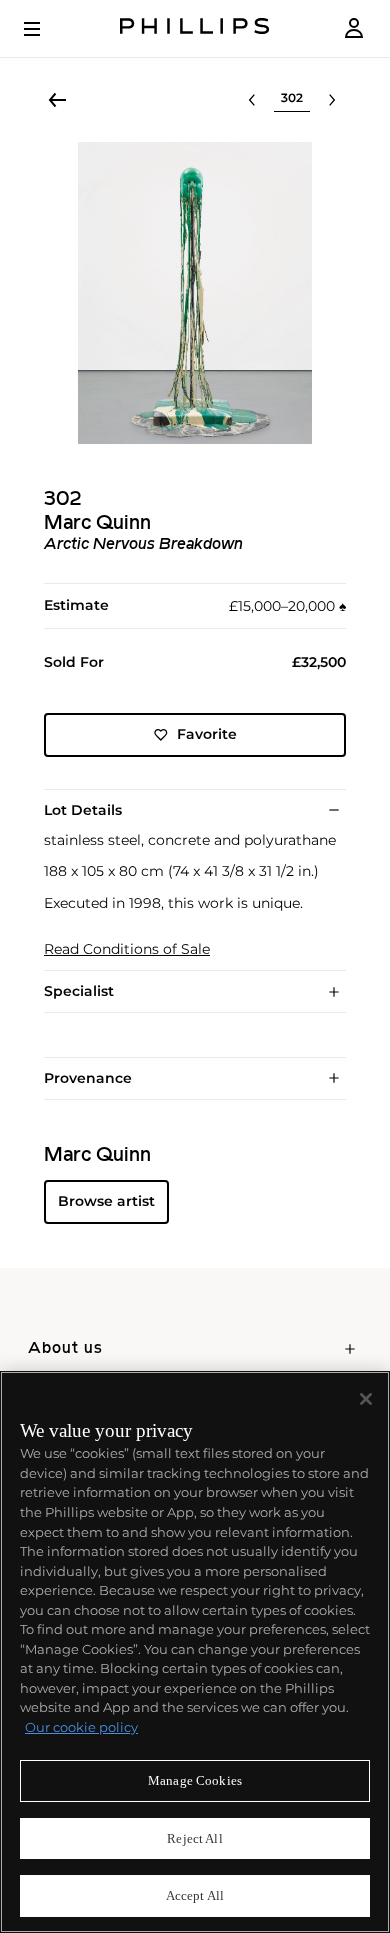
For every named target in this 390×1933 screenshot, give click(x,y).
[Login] (354, 28)
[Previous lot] (252, 100)
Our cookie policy (81, 1727)
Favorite (207, 734)
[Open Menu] (46, 29)
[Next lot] (332, 100)
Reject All (194, 1838)
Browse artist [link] (106, 1201)
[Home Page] (195, 28)
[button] (195, 293)
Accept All (195, 1895)
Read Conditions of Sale (127, 949)
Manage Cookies (195, 1780)
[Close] (366, 1399)
